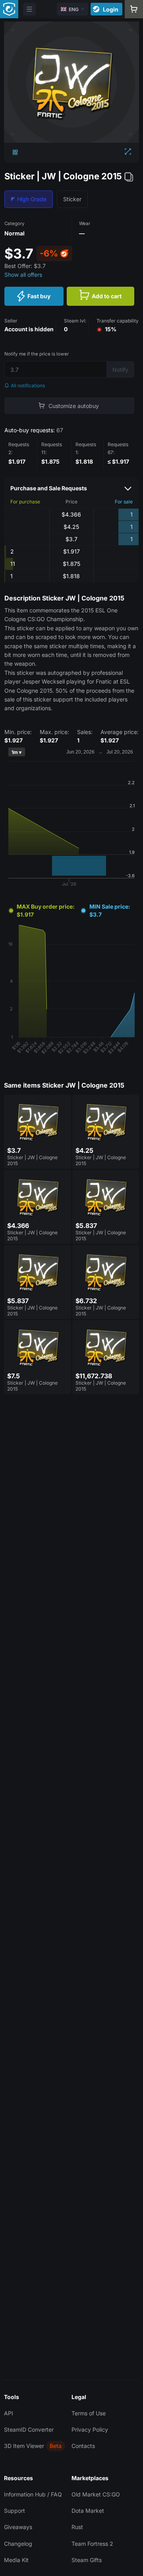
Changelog (18, 2544)
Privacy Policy (90, 2429)
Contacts (83, 2446)
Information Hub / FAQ (33, 2494)
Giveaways (18, 2527)
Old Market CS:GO (96, 2494)
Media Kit (16, 2560)
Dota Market (88, 2511)
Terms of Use (89, 2413)
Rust (77, 2527)
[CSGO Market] (9, 9)
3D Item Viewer (24, 2446)
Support (14, 2511)
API (9, 2413)
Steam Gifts (87, 2560)
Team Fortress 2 (92, 2544)
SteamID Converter (29, 2429)
